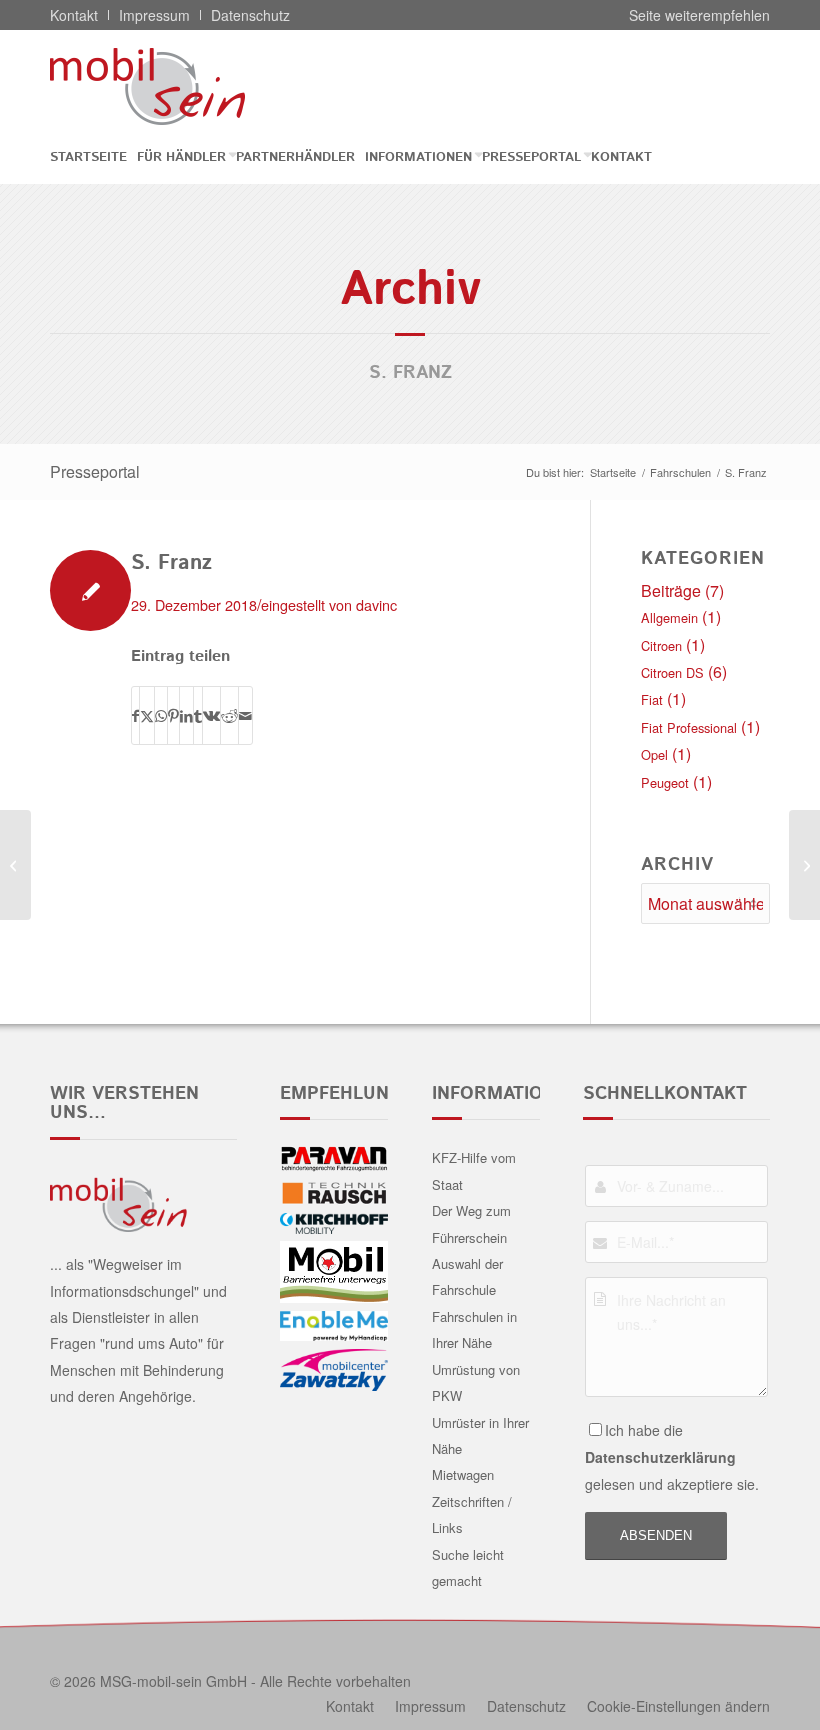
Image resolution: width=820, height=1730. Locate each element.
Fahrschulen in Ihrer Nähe (474, 1329)
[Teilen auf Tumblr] (198, 715)
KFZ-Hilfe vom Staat (474, 1170)
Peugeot (665, 782)
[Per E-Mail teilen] (245, 715)
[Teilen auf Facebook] (135, 715)
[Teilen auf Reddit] (229, 715)
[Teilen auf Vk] (211, 715)
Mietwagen (463, 1474)
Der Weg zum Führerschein (471, 1223)
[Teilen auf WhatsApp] (161, 715)
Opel (654, 754)
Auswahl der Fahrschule (467, 1276)
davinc (376, 604)
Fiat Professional (689, 727)
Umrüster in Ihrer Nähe (480, 1435)
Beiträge (671, 590)
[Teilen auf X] (147, 715)
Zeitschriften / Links (472, 1514)
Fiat (652, 699)
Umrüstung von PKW (476, 1382)
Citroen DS (672, 672)
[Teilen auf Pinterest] (173, 715)
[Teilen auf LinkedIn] (186, 715)
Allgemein (669, 617)
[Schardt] (15, 865)
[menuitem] (93, 157)
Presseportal (95, 471)
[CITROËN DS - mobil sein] (178, 86)
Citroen (661, 645)
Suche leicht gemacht (468, 1567)
